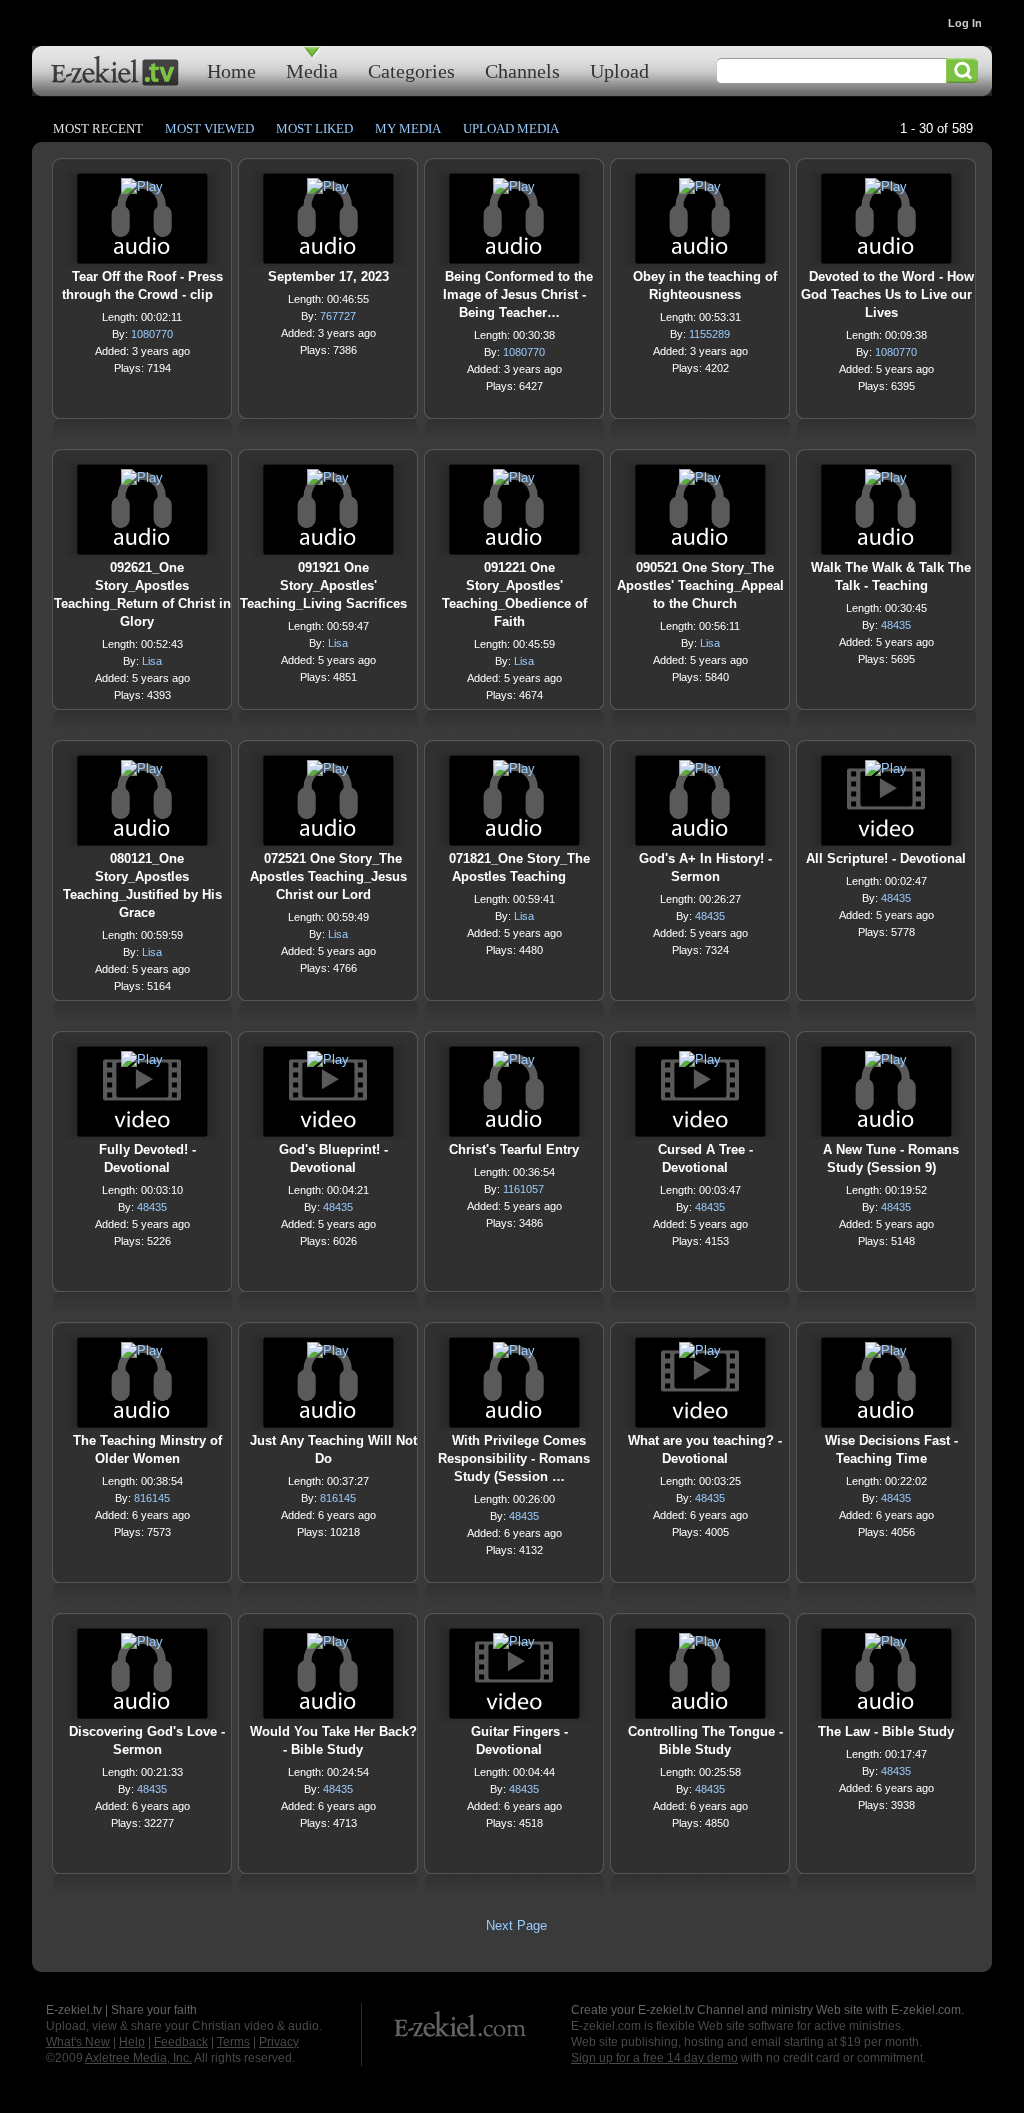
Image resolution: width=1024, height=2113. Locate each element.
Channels (522, 70)
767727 (338, 316)
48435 (896, 625)
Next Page (516, 1925)
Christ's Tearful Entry (514, 1149)
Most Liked (314, 128)
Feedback (181, 2042)
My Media (408, 128)
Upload (619, 70)
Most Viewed (209, 128)
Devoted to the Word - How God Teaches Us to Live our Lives (887, 294)
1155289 (709, 334)
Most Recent (98, 128)
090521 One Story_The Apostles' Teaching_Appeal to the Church (700, 585)
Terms (233, 2042)
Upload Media (511, 128)
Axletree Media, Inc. (138, 2058)
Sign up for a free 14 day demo (654, 2058)
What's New (78, 2042)
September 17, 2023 (328, 276)
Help (132, 2042)
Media (312, 70)
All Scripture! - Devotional (886, 858)
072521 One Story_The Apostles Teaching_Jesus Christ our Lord (328, 876)
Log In (965, 23)
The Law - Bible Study (886, 1731)
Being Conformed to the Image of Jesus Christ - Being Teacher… (518, 294)
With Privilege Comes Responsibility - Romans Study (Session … (514, 1458)
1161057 (523, 1189)
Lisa (152, 661)
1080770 (152, 334)
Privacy (279, 2042)
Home (231, 70)
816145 (152, 1498)
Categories (411, 70)
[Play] (142, 191)
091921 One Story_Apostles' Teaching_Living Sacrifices (323, 585)
